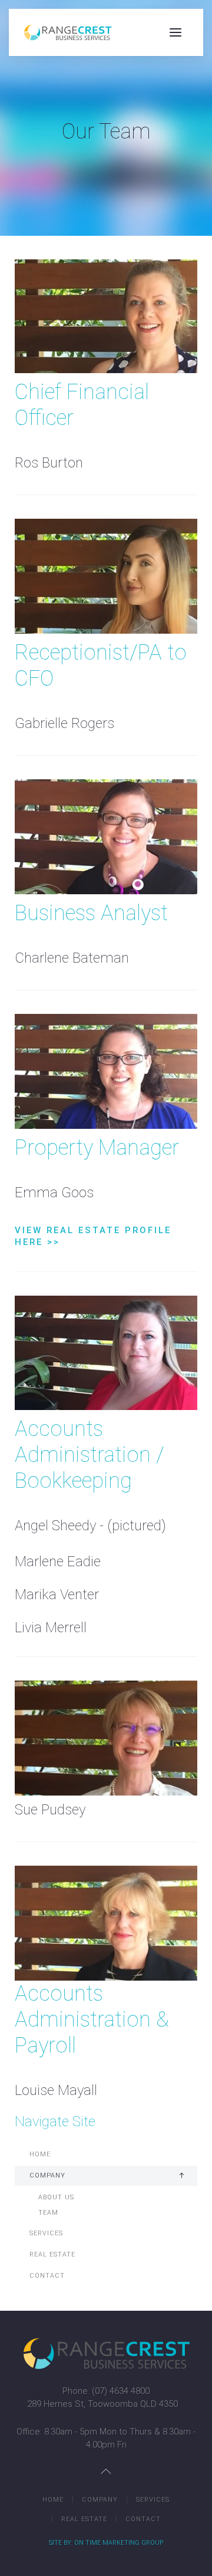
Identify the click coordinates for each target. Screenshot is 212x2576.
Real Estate (52, 2254)
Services (46, 2233)
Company (47, 2175)
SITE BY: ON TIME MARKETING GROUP (106, 2543)
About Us (56, 2197)
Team (48, 2213)
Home (40, 2154)
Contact (47, 2276)
